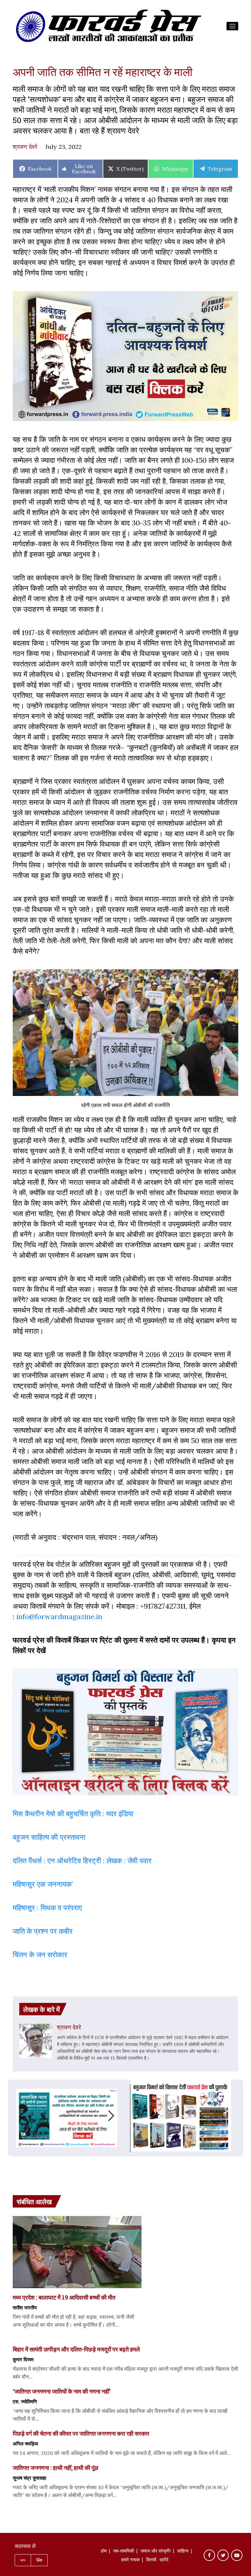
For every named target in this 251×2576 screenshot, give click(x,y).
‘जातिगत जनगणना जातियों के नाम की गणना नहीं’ (62, 2391)
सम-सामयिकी (124, 2552)
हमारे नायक (130, 2560)
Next (118, 2116)
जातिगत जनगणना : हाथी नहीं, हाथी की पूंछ (56, 2468)
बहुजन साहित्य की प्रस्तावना (50, 1837)
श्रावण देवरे (25, 147)
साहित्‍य (183, 2552)
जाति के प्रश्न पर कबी (41, 1931)
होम (104, 2552)
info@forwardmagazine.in (59, 1616)
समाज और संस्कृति (156, 2552)
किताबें (151, 2560)
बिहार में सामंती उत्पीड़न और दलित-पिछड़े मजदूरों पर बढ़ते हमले (76, 2349)
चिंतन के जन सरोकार (40, 1955)
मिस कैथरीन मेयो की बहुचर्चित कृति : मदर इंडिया (73, 1814)
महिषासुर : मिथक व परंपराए (47, 1908)
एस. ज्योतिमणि (25, 2401)
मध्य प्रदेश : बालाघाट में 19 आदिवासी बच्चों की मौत (64, 2297)
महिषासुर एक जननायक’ (43, 1884)
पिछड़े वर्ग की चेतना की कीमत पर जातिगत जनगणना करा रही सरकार (81, 2433)
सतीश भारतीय (25, 2307)
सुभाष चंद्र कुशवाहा (29, 2478)
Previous (16, 2116)
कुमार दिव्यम (23, 2359)
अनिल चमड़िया (25, 2443)
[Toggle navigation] (232, 26)
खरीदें (164, 2560)
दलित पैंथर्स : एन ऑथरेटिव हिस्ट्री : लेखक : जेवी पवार (83, 1861)
